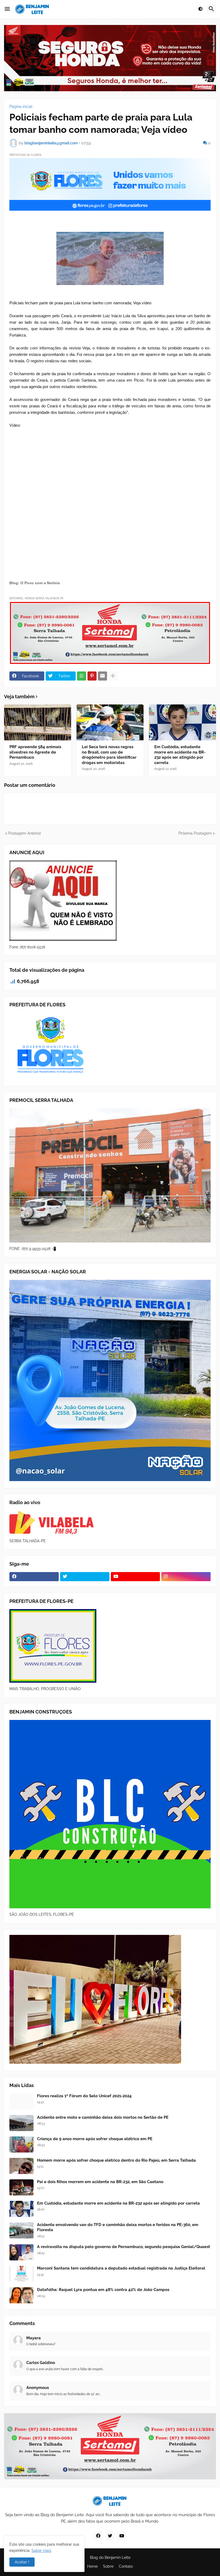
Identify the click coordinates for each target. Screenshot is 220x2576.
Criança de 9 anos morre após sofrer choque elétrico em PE (95, 2139)
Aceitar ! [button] (22, 2562)
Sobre (108, 2566)
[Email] (102, 676)
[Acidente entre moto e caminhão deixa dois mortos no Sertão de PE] (21, 2123)
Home (92, 2566)
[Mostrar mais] (113, 676)
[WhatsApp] (82, 676)
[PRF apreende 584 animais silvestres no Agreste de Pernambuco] (38, 722)
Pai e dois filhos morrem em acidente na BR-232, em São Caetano (100, 2182)
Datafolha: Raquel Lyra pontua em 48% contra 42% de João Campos (103, 2290)
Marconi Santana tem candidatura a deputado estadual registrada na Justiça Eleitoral (121, 2268)
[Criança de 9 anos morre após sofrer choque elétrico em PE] (21, 2144)
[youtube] (135, 1577)
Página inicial (21, 107)
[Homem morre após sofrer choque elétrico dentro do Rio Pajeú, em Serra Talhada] (21, 2166)
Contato (126, 2566)
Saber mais (41, 2551)
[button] (7, 9)
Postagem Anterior (25, 833)
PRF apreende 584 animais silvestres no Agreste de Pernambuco (35, 752)
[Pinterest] (92, 676)
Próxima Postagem (195, 833)
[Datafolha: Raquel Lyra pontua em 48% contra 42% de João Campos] (21, 2295)
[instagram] (186, 1577)
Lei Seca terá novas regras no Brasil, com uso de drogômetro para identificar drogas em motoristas (109, 755)
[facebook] (34, 1577)
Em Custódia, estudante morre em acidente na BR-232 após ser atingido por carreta (180, 755)
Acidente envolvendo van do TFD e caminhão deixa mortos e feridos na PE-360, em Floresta (118, 2227)
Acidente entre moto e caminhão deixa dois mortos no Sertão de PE (103, 2117)
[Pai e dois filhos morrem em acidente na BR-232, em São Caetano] (21, 2187)
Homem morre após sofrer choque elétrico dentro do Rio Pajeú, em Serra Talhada (116, 2160)
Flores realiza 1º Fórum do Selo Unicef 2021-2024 (84, 2096)
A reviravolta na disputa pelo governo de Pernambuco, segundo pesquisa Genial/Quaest (124, 2247)
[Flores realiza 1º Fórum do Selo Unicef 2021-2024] (21, 2102)
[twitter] (85, 1577)
